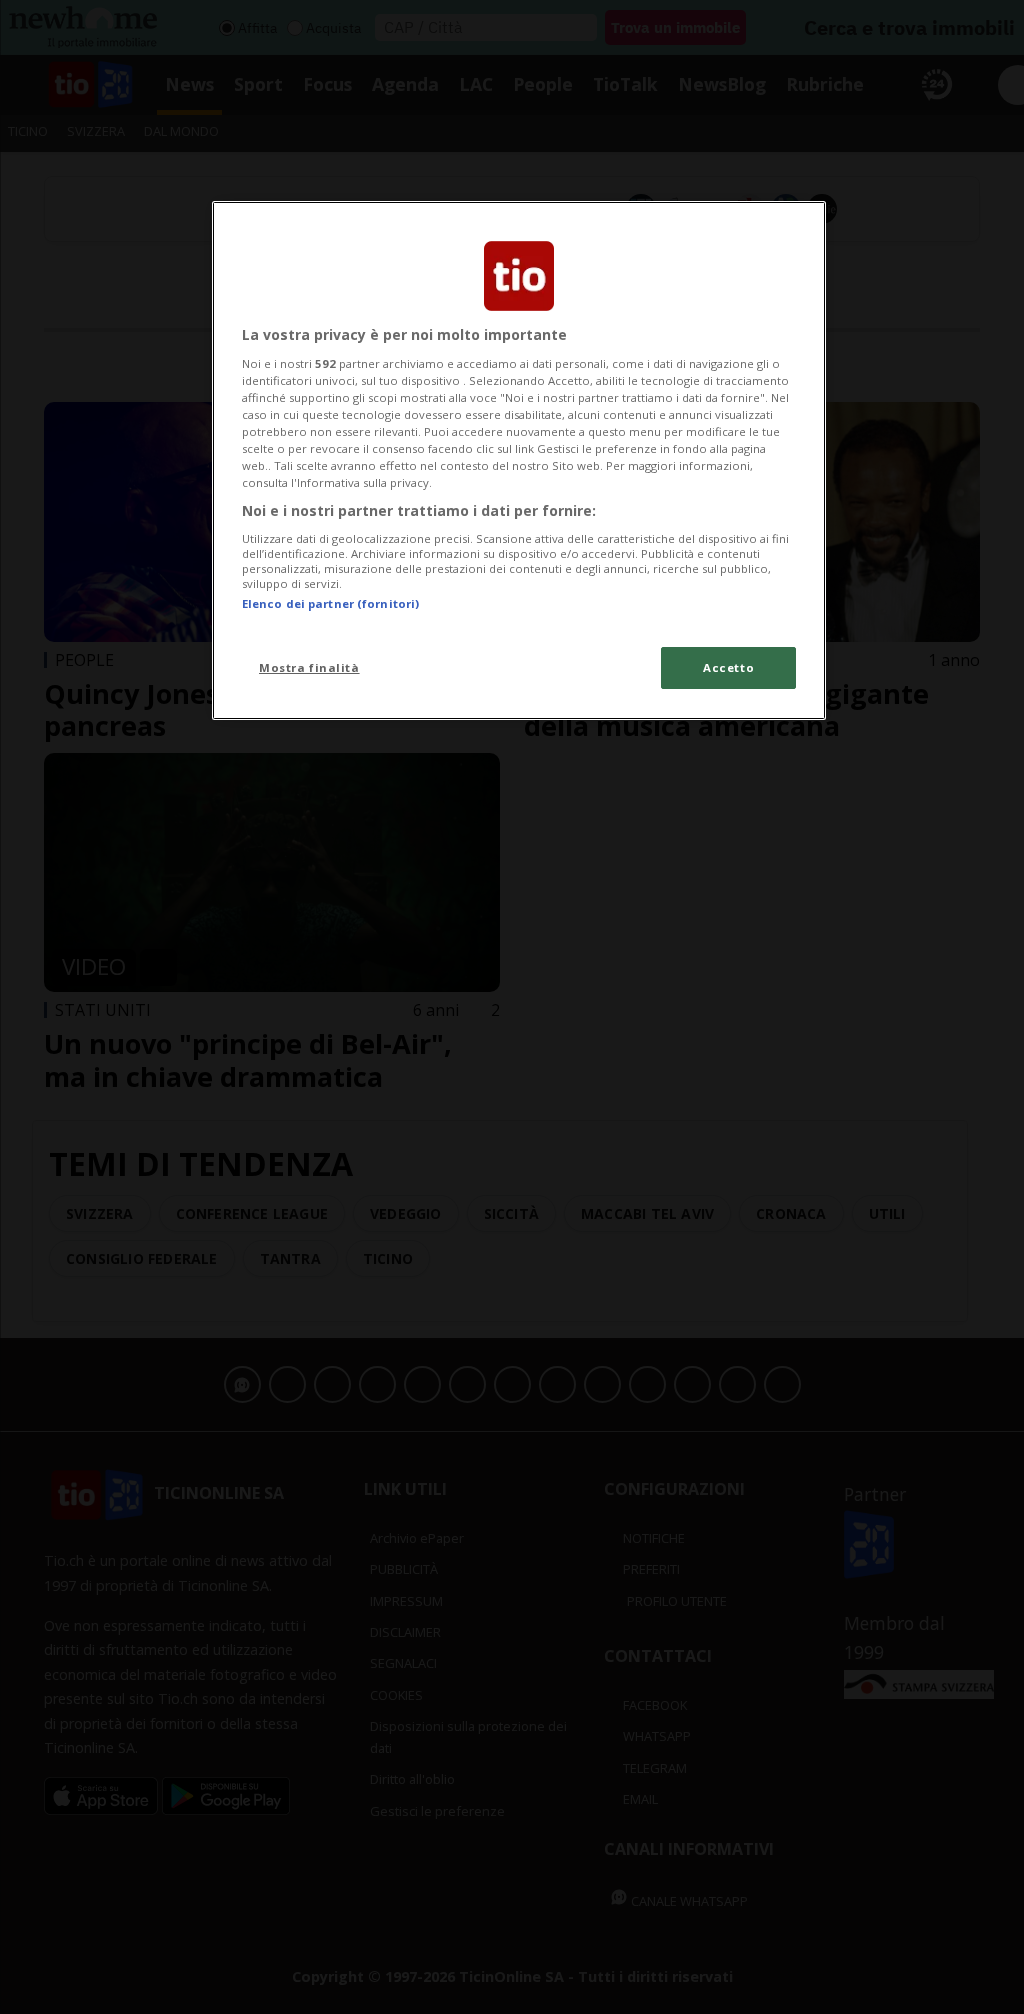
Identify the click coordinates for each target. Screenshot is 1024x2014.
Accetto (728, 667)
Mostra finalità (309, 667)
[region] (519, 460)
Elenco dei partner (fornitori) (330, 603)
